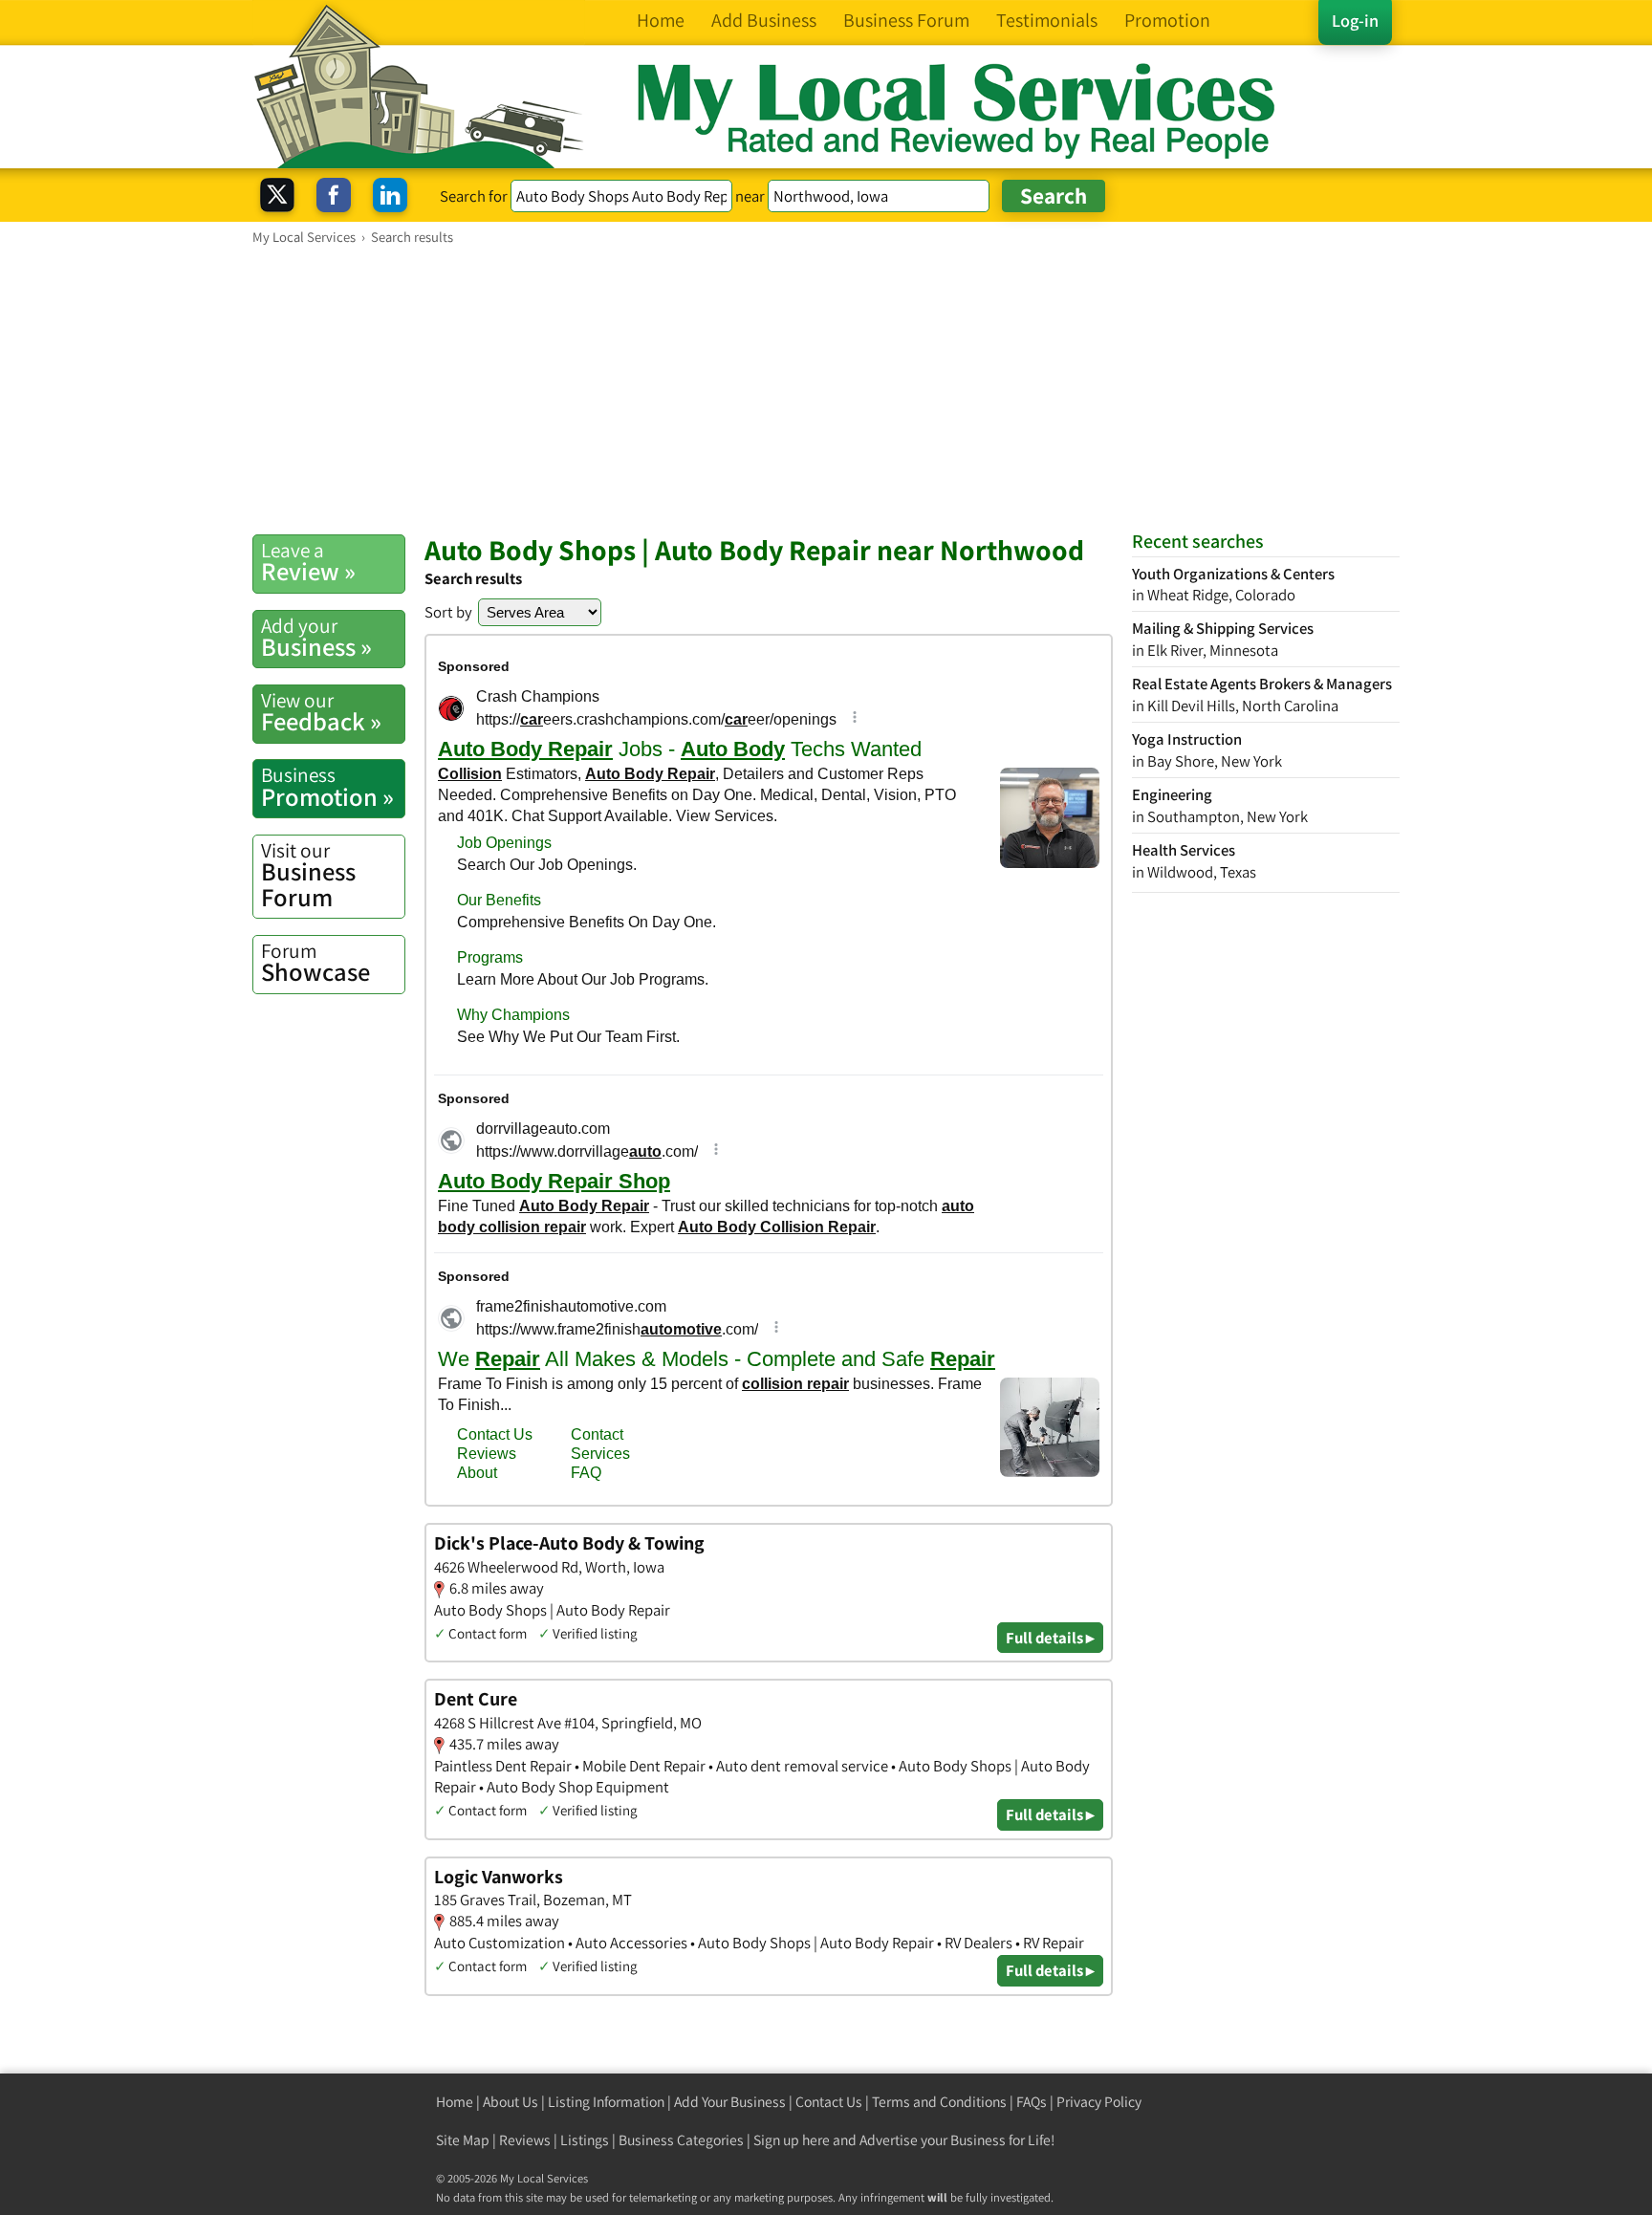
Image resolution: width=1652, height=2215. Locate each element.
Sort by (448, 612)
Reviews (525, 2140)
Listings (585, 2140)
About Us (511, 2102)
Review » (308, 562)
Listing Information (606, 2102)
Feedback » (321, 712)
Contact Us (829, 2102)
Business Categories (681, 2140)
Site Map (463, 2140)
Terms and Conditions (939, 2102)
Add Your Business (730, 2102)
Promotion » (327, 787)
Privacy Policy (1099, 2102)
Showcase (315, 963)
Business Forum (308, 875)
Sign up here (792, 2140)
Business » (316, 638)
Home (455, 2102)
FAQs (1032, 2102)
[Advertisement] (826, 389)
